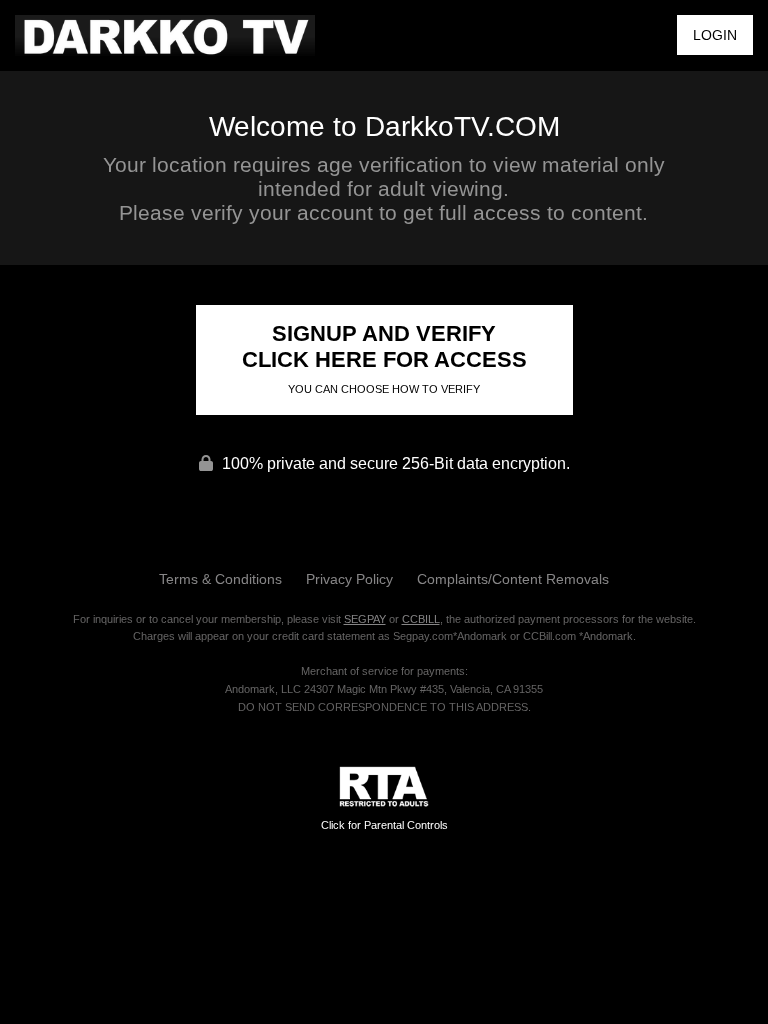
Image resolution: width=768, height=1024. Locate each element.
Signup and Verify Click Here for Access (384, 358)
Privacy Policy (349, 579)
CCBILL (421, 619)
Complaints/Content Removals (513, 579)
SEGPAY (365, 619)
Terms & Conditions (220, 579)
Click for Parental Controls (384, 825)
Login (715, 35)
